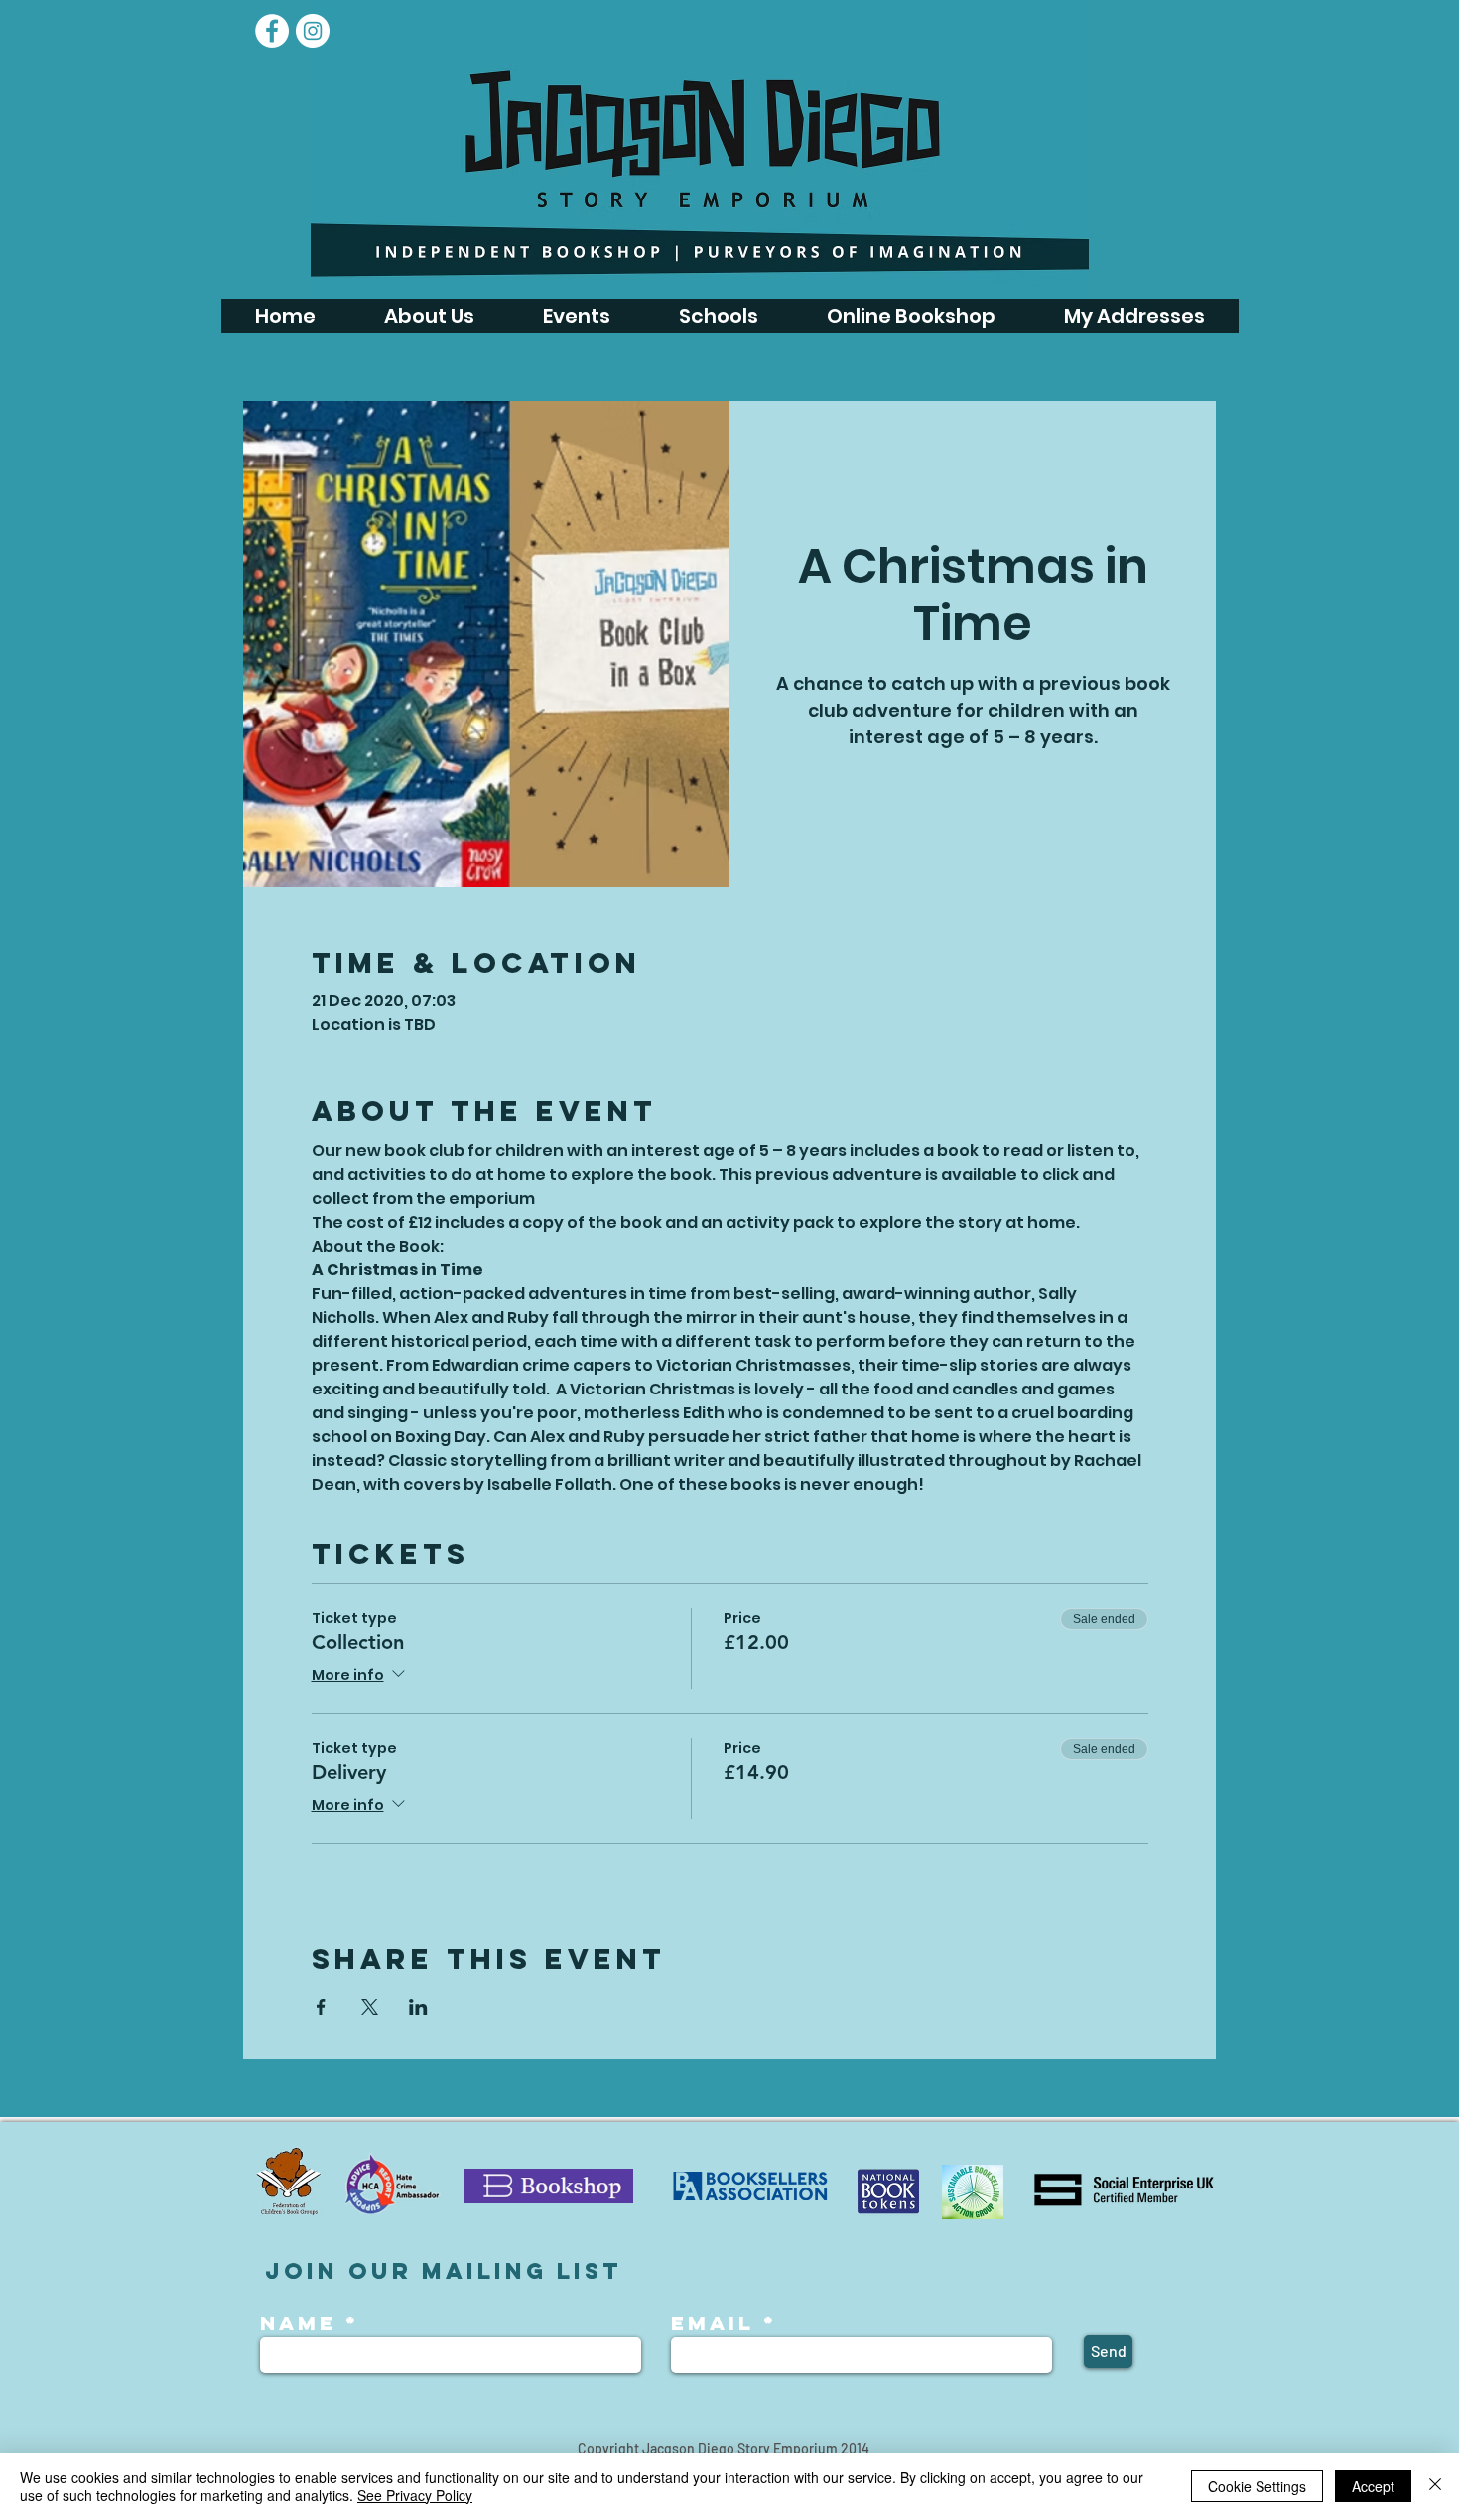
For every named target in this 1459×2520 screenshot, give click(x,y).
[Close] (1435, 2486)
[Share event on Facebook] (321, 2007)
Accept (1373, 2486)
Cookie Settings (1257, 2486)
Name (303, 2323)
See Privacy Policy (415, 2495)
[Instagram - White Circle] (313, 31)
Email (713, 2323)
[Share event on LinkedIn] (418, 2007)
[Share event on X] (370, 2007)
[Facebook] (272, 31)
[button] (576, 316)
